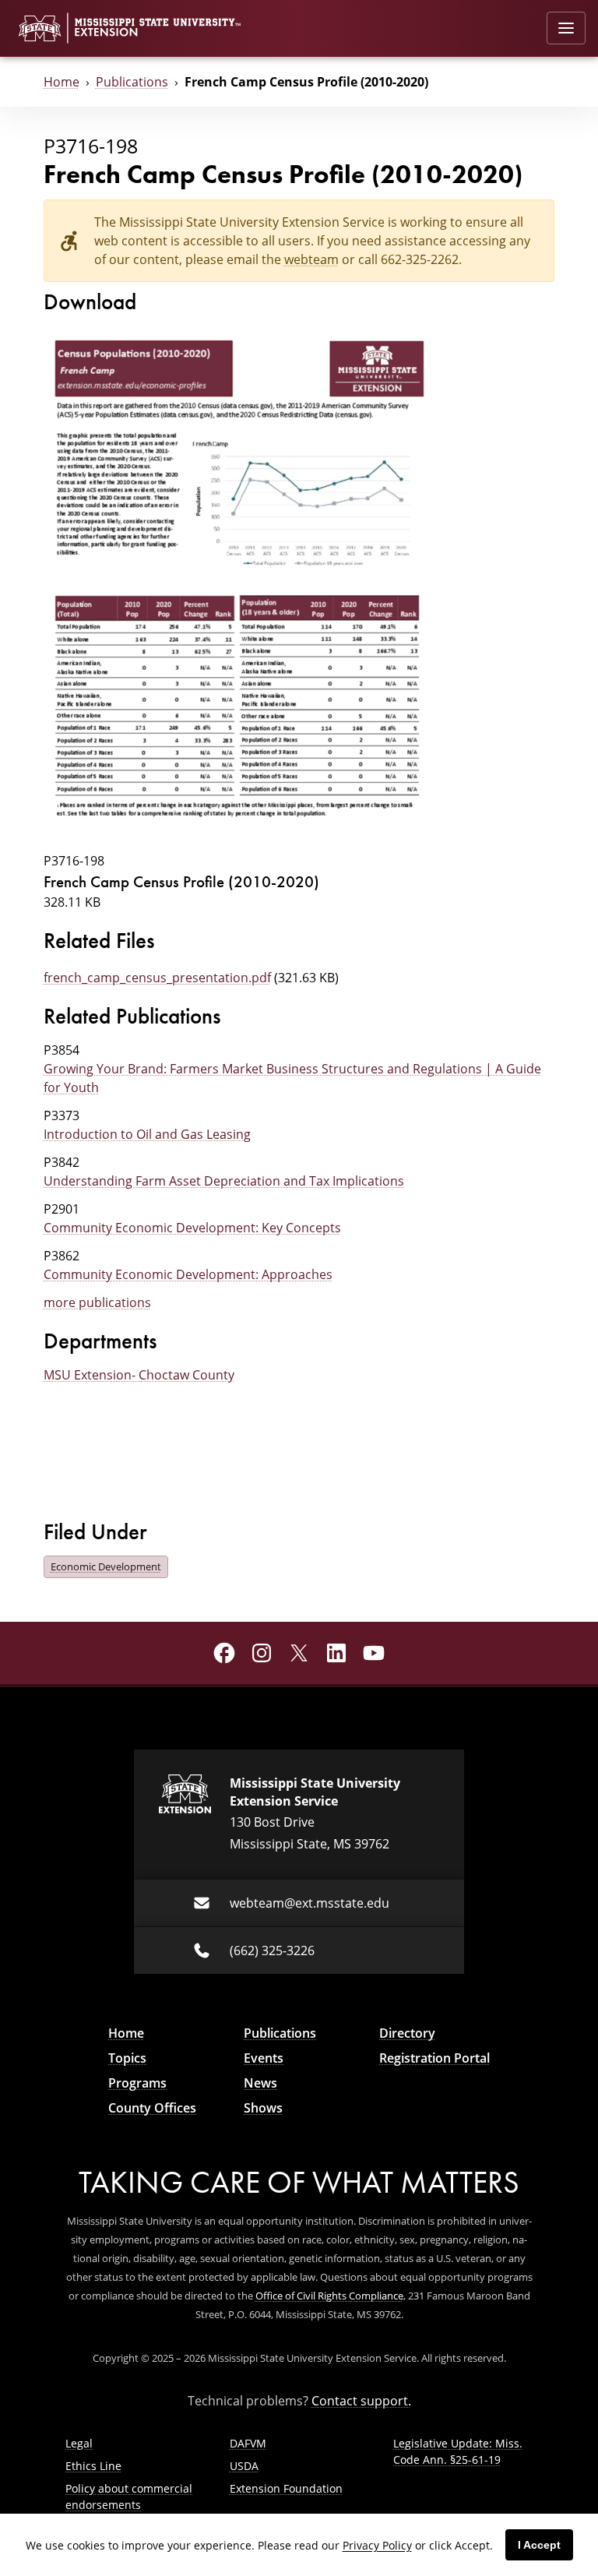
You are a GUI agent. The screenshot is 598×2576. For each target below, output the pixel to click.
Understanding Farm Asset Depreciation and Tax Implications (224, 1181)
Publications (132, 82)
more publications (97, 1302)
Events (264, 2058)
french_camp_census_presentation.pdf (157, 978)
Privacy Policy (377, 2545)
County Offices (152, 2108)
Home (62, 82)
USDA (244, 2466)
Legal (79, 2443)
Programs (137, 2083)
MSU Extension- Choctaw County (139, 1375)
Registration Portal (434, 2058)
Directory (407, 2033)
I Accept (539, 2545)
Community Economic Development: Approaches (188, 1274)
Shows (263, 2108)
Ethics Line (93, 2466)
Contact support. (361, 2401)
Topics (127, 2058)
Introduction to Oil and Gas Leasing (147, 1134)
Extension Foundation (286, 2488)
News (260, 2083)
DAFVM (248, 2443)
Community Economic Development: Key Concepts (192, 1228)
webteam (311, 259)
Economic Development (106, 1566)
